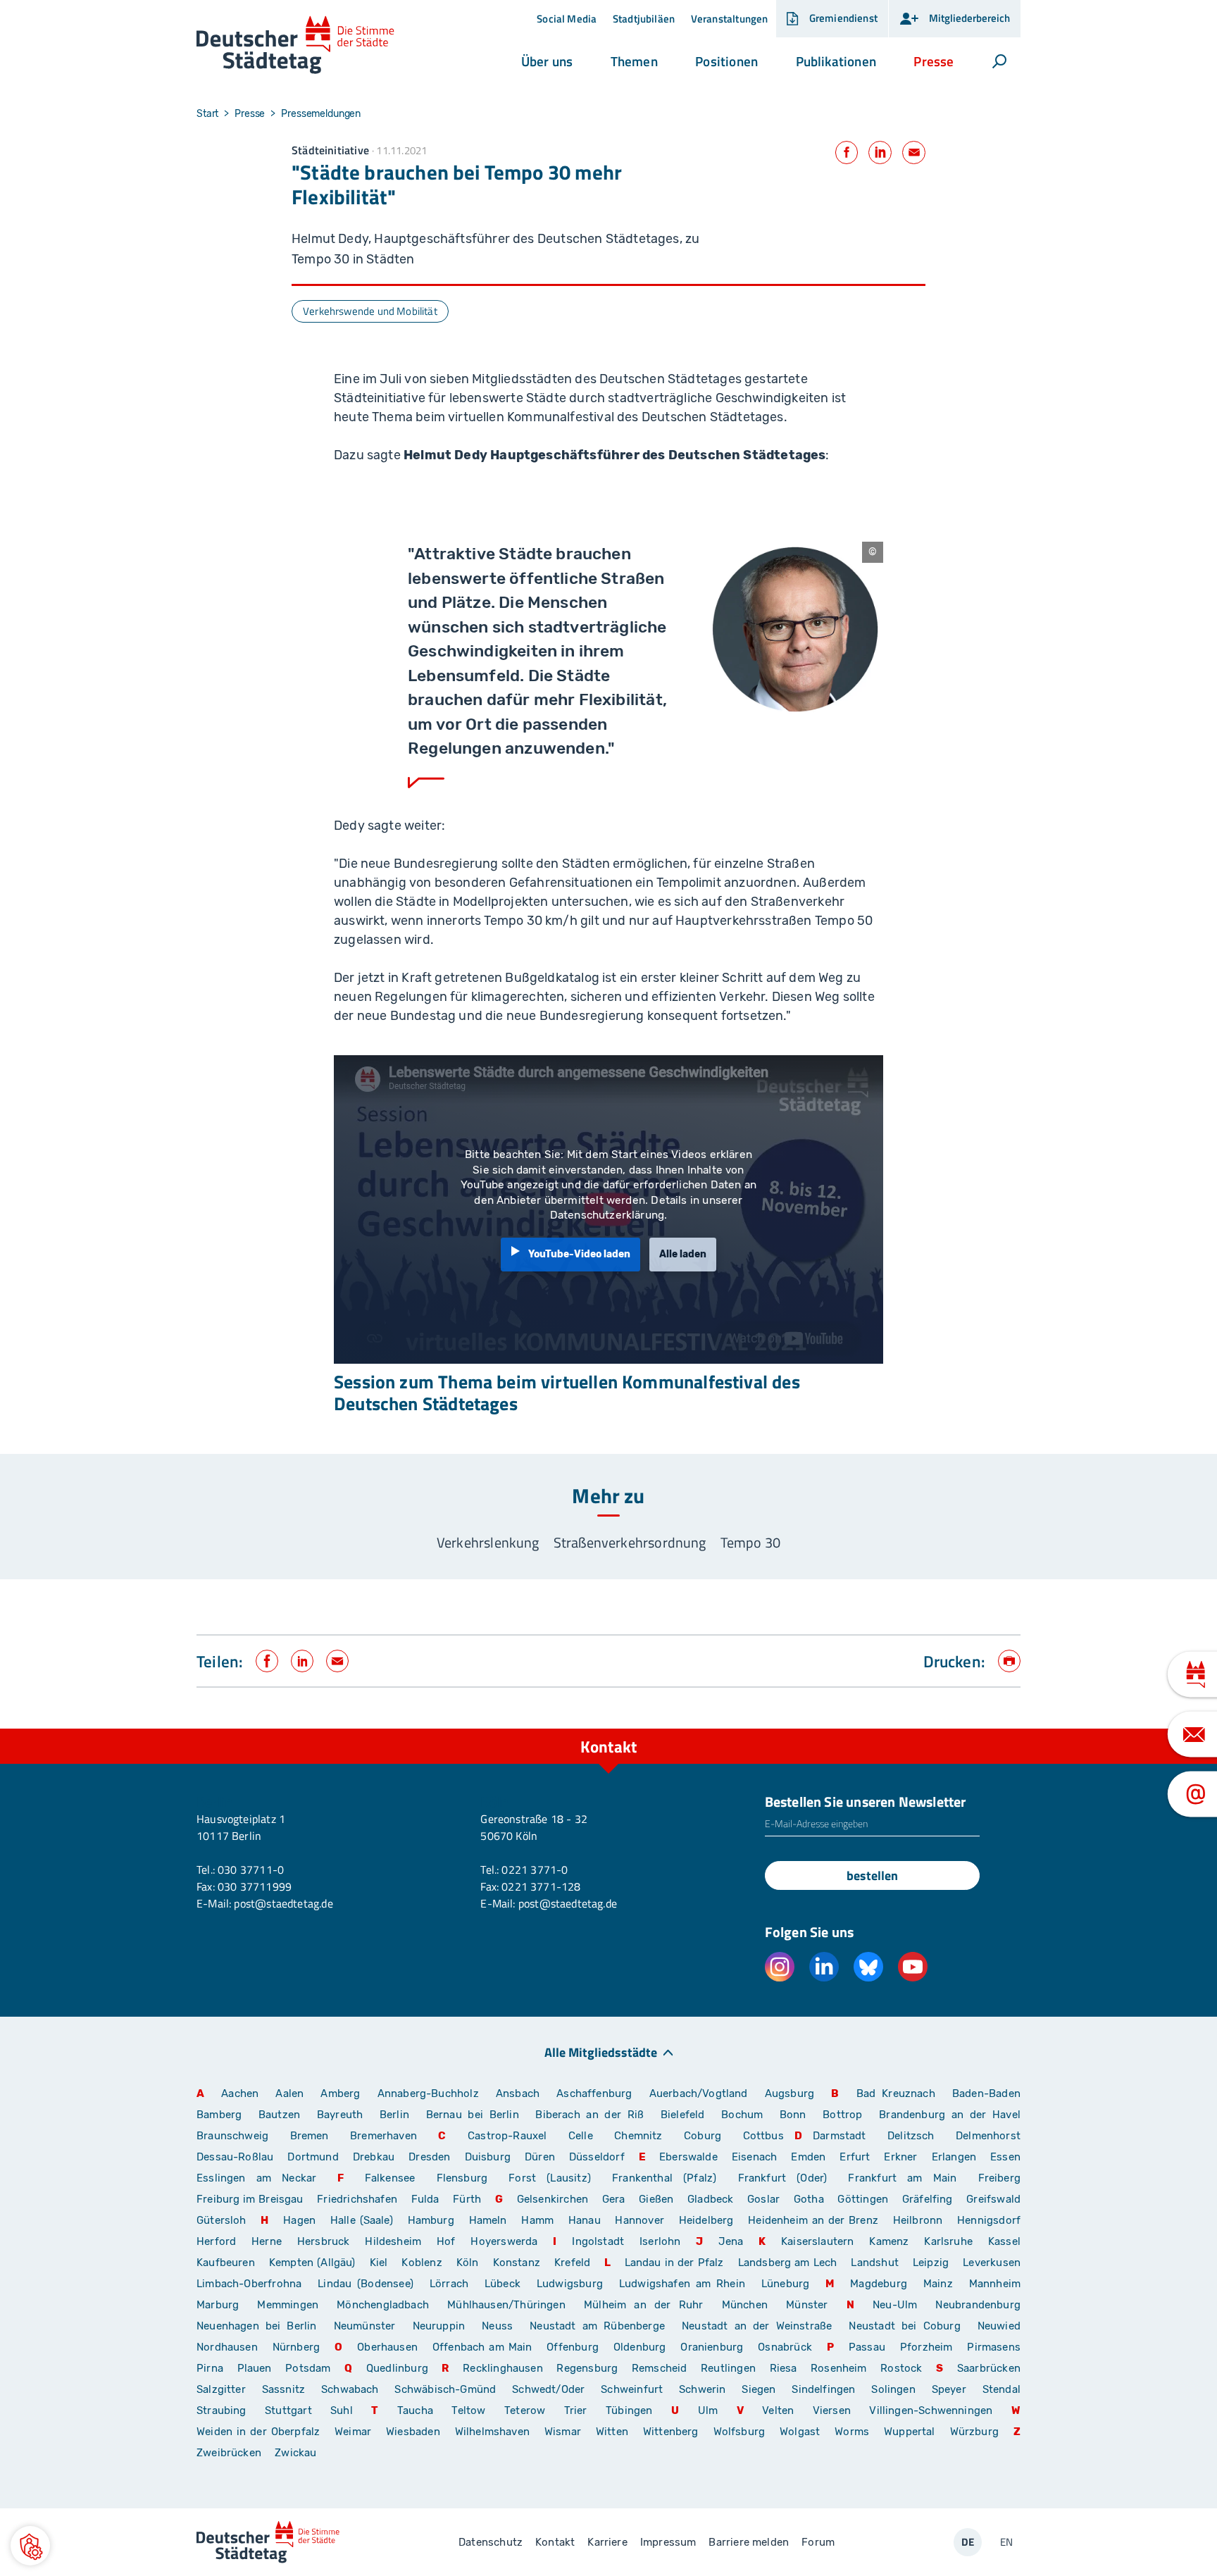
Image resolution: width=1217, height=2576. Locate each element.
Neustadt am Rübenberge (597, 2326)
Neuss (497, 2326)
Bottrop (842, 2115)
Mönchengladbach (383, 2305)
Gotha (809, 2199)
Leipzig (931, 2263)
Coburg (703, 2136)
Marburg (218, 2305)
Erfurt (855, 2157)
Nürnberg (296, 2347)
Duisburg (488, 2157)
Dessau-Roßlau (235, 2157)
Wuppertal (910, 2432)
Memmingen (288, 2305)
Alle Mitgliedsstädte (601, 2052)
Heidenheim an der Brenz (813, 2220)
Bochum (742, 2115)
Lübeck (505, 2284)
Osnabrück (785, 2347)
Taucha (415, 2410)
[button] (547, 61)
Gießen (656, 2199)
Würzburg (974, 2432)
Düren (540, 2157)
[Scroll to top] (1006, 1729)
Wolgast (800, 2432)
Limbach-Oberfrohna (249, 2284)
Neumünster (365, 2326)
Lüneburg (785, 2284)
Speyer (949, 2389)
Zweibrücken (229, 2453)
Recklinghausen (503, 2368)
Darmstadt (840, 2136)
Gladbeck (710, 2199)
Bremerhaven (383, 2136)
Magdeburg (879, 2284)
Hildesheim (393, 2241)
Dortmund (313, 2157)
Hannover (639, 2220)
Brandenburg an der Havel (950, 2115)
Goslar (763, 2199)
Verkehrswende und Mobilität (370, 311)
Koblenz (422, 2263)
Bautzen (279, 2115)
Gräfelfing (929, 2199)
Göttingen (864, 2199)
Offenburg (573, 2347)
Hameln (488, 2220)
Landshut (874, 2263)
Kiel (379, 2263)
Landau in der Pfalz (674, 2263)
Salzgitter (221, 2389)
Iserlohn (660, 2241)
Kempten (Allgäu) (312, 2263)
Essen (1005, 2157)
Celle (581, 2136)
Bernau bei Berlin (476, 2115)
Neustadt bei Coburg (904, 2326)
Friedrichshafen (357, 2199)
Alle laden (683, 1254)
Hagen (299, 2220)
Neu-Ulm (895, 2305)
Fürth (467, 2199)
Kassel (1004, 2241)
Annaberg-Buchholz (428, 2093)
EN (1006, 2542)
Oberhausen (387, 2347)
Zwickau (295, 2453)
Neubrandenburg (978, 2305)
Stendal (1001, 2389)
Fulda (425, 2199)
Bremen (310, 2136)
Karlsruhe (948, 2241)
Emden (808, 2157)
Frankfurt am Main (902, 2178)
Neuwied (999, 2326)
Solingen (893, 2389)
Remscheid (660, 2368)
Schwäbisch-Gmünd (445, 2389)
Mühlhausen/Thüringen (506, 2305)
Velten (778, 2410)
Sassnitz (283, 2389)
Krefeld (572, 2263)
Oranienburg (712, 2347)
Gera (614, 2199)
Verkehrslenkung (488, 1542)
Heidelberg (706, 2220)
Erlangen (954, 2157)
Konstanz (517, 2263)
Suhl (342, 2410)
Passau (867, 2347)
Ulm (708, 2410)
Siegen (759, 2389)
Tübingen (629, 2410)
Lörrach (449, 2284)
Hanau (585, 2220)
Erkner (900, 2157)
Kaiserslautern (818, 2241)
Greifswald (993, 2199)
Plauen (255, 2368)
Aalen (289, 2093)
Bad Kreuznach (896, 2093)
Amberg (340, 2093)
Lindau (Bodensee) (366, 2284)
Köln (468, 2263)
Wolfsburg (739, 2432)
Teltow (468, 2410)
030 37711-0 (251, 1869)
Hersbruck (324, 2241)
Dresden (429, 2157)
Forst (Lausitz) (550, 2178)
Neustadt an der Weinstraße (757, 2326)
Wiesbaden (413, 2432)
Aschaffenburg (594, 2093)
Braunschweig (232, 2136)
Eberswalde (688, 2157)
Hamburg (431, 2220)
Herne (267, 2241)
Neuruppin (439, 2326)
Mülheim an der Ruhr (643, 2305)
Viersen (832, 2410)
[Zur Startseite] (295, 45)
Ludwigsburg (570, 2284)
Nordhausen (227, 2347)
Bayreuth (340, 2115)
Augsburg (790, 2093)
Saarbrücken (989, 2368)
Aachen (240, 2093)
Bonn (793, 2115)
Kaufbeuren (226, 2263)
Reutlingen (728, 2368)
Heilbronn (918, 2220)
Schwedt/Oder (548, 2389)
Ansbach (518, 2093)
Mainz (938, 2284)
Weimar (353, 2432)
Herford (216, 2241)
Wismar (563, 2432)
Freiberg (999, 2178)
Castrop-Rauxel (507, 2136)
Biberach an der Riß (589, 2115)
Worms (852, 2432)
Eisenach (754, 2157)
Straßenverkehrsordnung (630, 1542)
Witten (612, 2432)
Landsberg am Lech (788, 2263)
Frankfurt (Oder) (783, 2178)
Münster (807, 2305)
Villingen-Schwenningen (931, 2410)
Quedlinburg (397, 2368)
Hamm (537, 2220)
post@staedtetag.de (283, 1903)
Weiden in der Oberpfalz (260, 2432)
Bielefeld (683, 2115)
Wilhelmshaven (492, 2432)
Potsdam (308, 2368)
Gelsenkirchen (553, 2199)
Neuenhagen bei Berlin (257, 2326)
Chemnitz (638, 2136)
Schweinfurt (632, 2389)
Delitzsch (911, 2136)
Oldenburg (640, 2347)
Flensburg (462, 2178)
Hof (446, 2241)
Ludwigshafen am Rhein (682, 2284)
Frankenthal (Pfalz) (664, 2178)
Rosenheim (839, 2368)
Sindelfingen (823, 2389)
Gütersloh (221, 2220)
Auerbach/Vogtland (699, 2093)
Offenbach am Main (482, 2347)
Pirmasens (994, 2347)
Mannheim (995, 2284)
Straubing (221, 2410)
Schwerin (702, 2389)
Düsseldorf (597, 2157)
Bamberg (219, 2115)
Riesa (784, 2368)
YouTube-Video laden (579, 1254)
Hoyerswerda (504, 2241)
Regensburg (587, 2368)
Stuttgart (288, 2410)
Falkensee (390, 2178)
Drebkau (375, 2157)
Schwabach (352, 2389)
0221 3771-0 (535, 1869)
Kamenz (889, 2241)
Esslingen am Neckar (256, 2178)
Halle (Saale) (362, 2220)
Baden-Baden (986, 2093)
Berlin (394, 2115)
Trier (576, 2410)
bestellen (872, 1875)
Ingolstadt (598, 2241)
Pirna (210, 2368)
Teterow (525, 2410)
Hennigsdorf (989, 2220)
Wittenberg (671, 2432)
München (745, 2305)
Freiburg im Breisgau (250, 2199)
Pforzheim (926, 2347)
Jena (731, 2241)
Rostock (901, 2368)
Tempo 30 (750, 1542)
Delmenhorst (988, 2136)
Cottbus (763, 2136)
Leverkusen (992, 2263)
